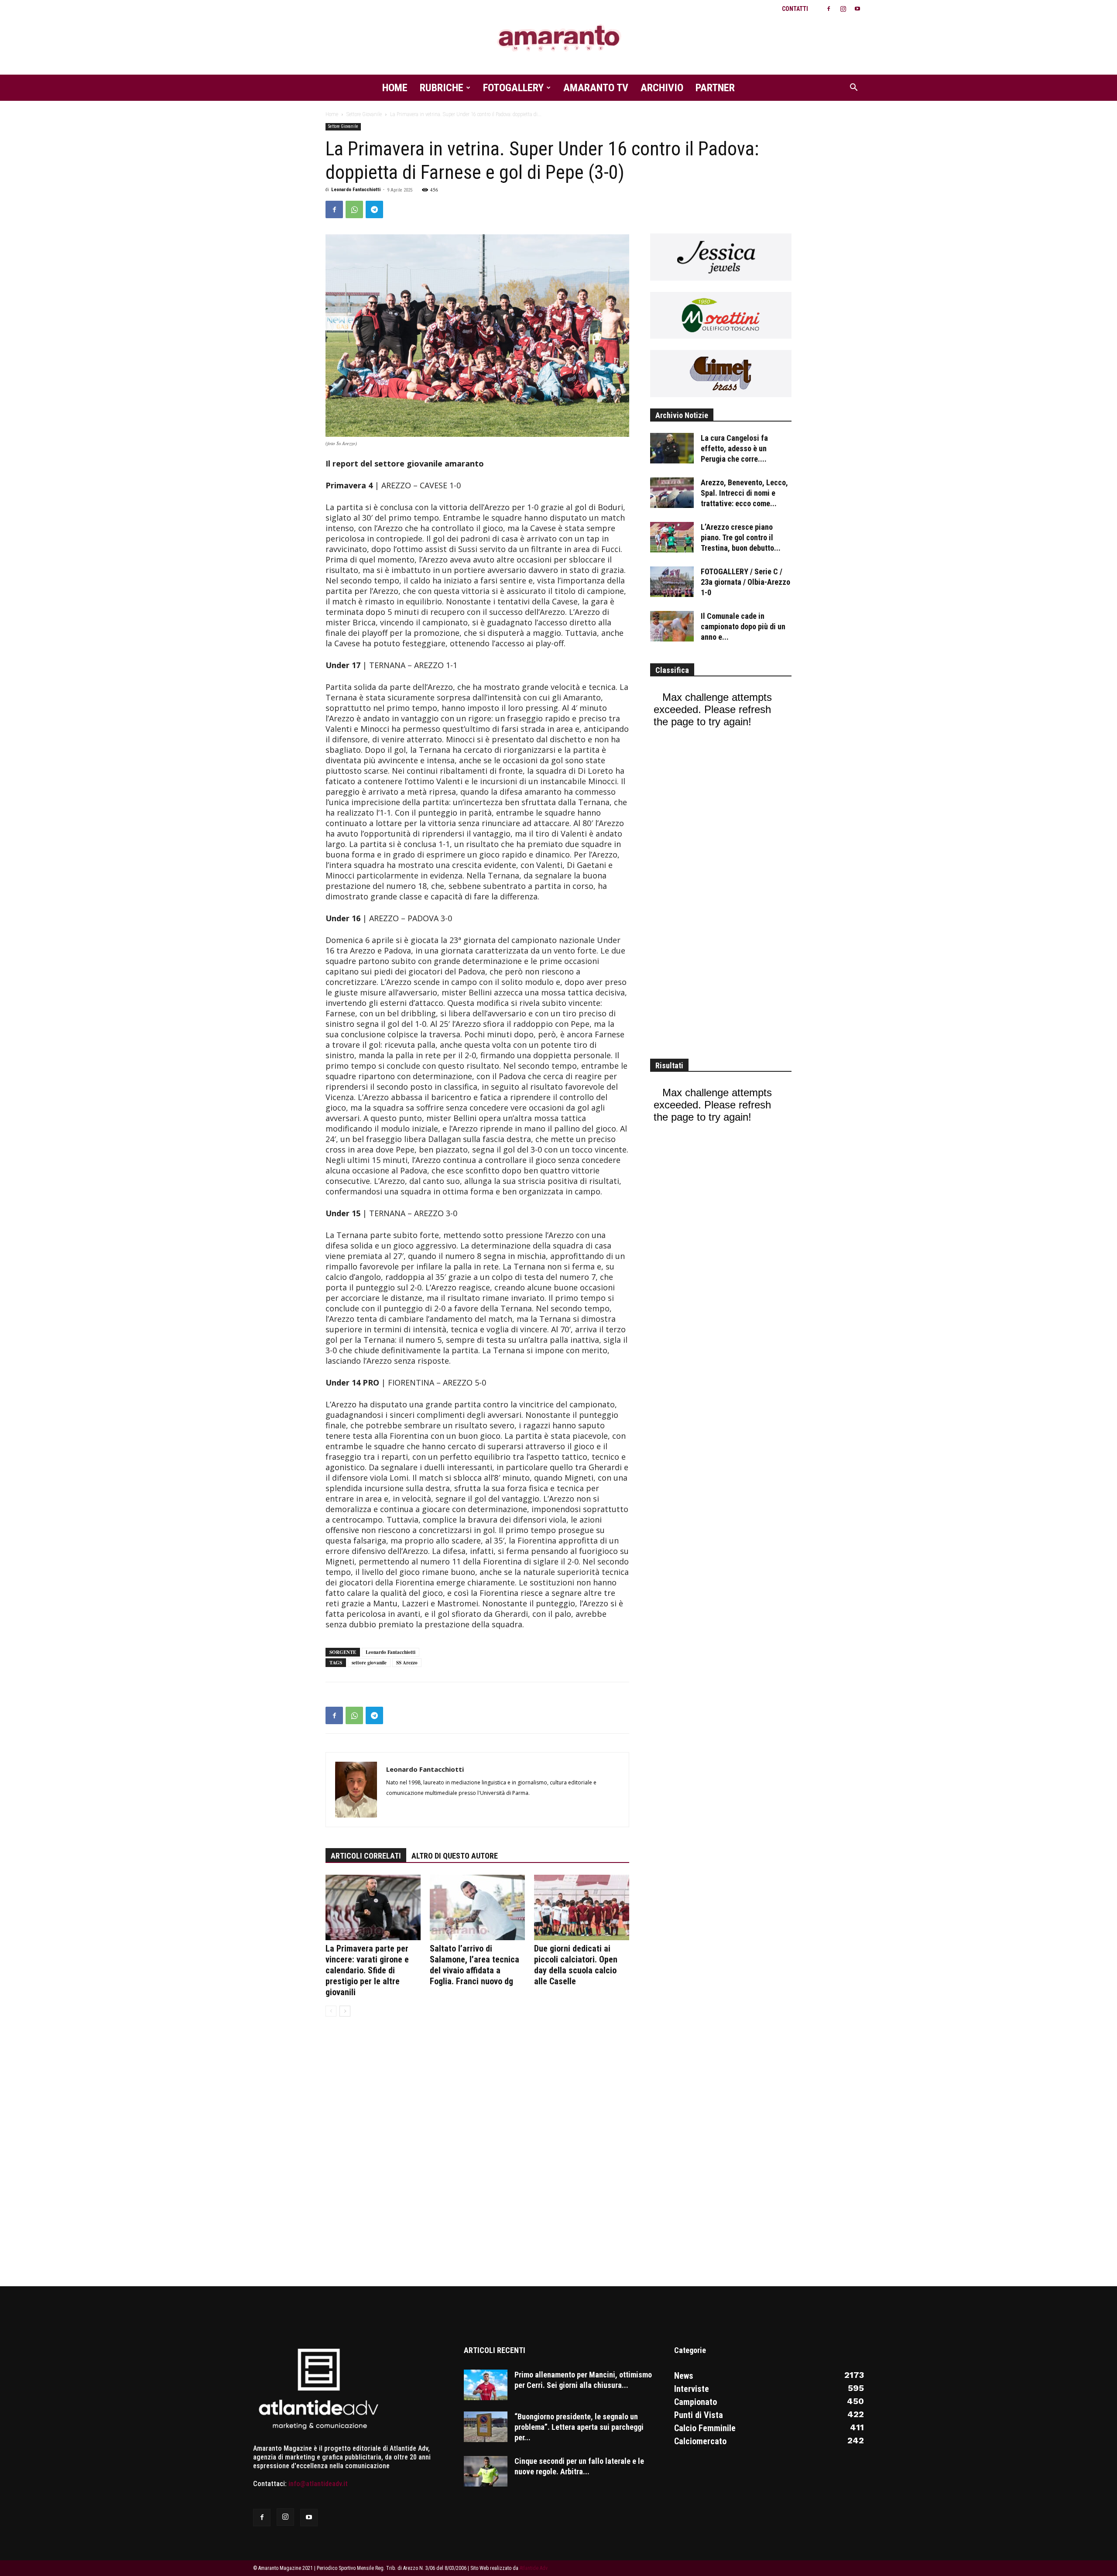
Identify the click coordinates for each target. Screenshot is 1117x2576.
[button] (853, 88)
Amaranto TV (596, 88)
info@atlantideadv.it (318, 2484)
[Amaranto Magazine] (558, 38)
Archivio (662, 88)
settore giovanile (369, 1663)
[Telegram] (374, 209)
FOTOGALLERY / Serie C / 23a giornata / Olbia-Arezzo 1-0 (745, 582)
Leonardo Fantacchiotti (356, 190)
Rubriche (442, 88)
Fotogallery (513, 88)
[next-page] (345, 2011)
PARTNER (715, 88)
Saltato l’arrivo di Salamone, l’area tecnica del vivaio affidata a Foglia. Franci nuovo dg (475, 1965)
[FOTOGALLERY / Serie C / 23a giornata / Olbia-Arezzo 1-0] (672, 582)
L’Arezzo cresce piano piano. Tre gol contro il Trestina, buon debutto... (741, 537)
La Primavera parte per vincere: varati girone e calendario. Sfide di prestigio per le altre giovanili (367, 1970)
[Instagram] (843, 9)
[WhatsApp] (354, 209)
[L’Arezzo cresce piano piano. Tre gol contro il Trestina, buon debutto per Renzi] (672, 537)
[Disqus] (477, 2157)
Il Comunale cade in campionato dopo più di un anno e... (743, 626)
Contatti (795, 9)
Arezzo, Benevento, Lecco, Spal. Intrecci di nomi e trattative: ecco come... (744, 493)
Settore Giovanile (364, 114)
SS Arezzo (407, 1663)
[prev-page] (331, 2011)
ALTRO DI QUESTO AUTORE (455, 1856)
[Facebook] (829, 9)
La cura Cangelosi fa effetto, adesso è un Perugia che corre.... (734, 448)
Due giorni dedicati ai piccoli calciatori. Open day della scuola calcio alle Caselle (576, 1965)
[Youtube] (857, 9)
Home (395, 88)
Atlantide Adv (534, 2568)
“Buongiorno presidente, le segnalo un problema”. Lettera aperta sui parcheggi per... (579, 2427)
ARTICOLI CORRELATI (366, 1856)
